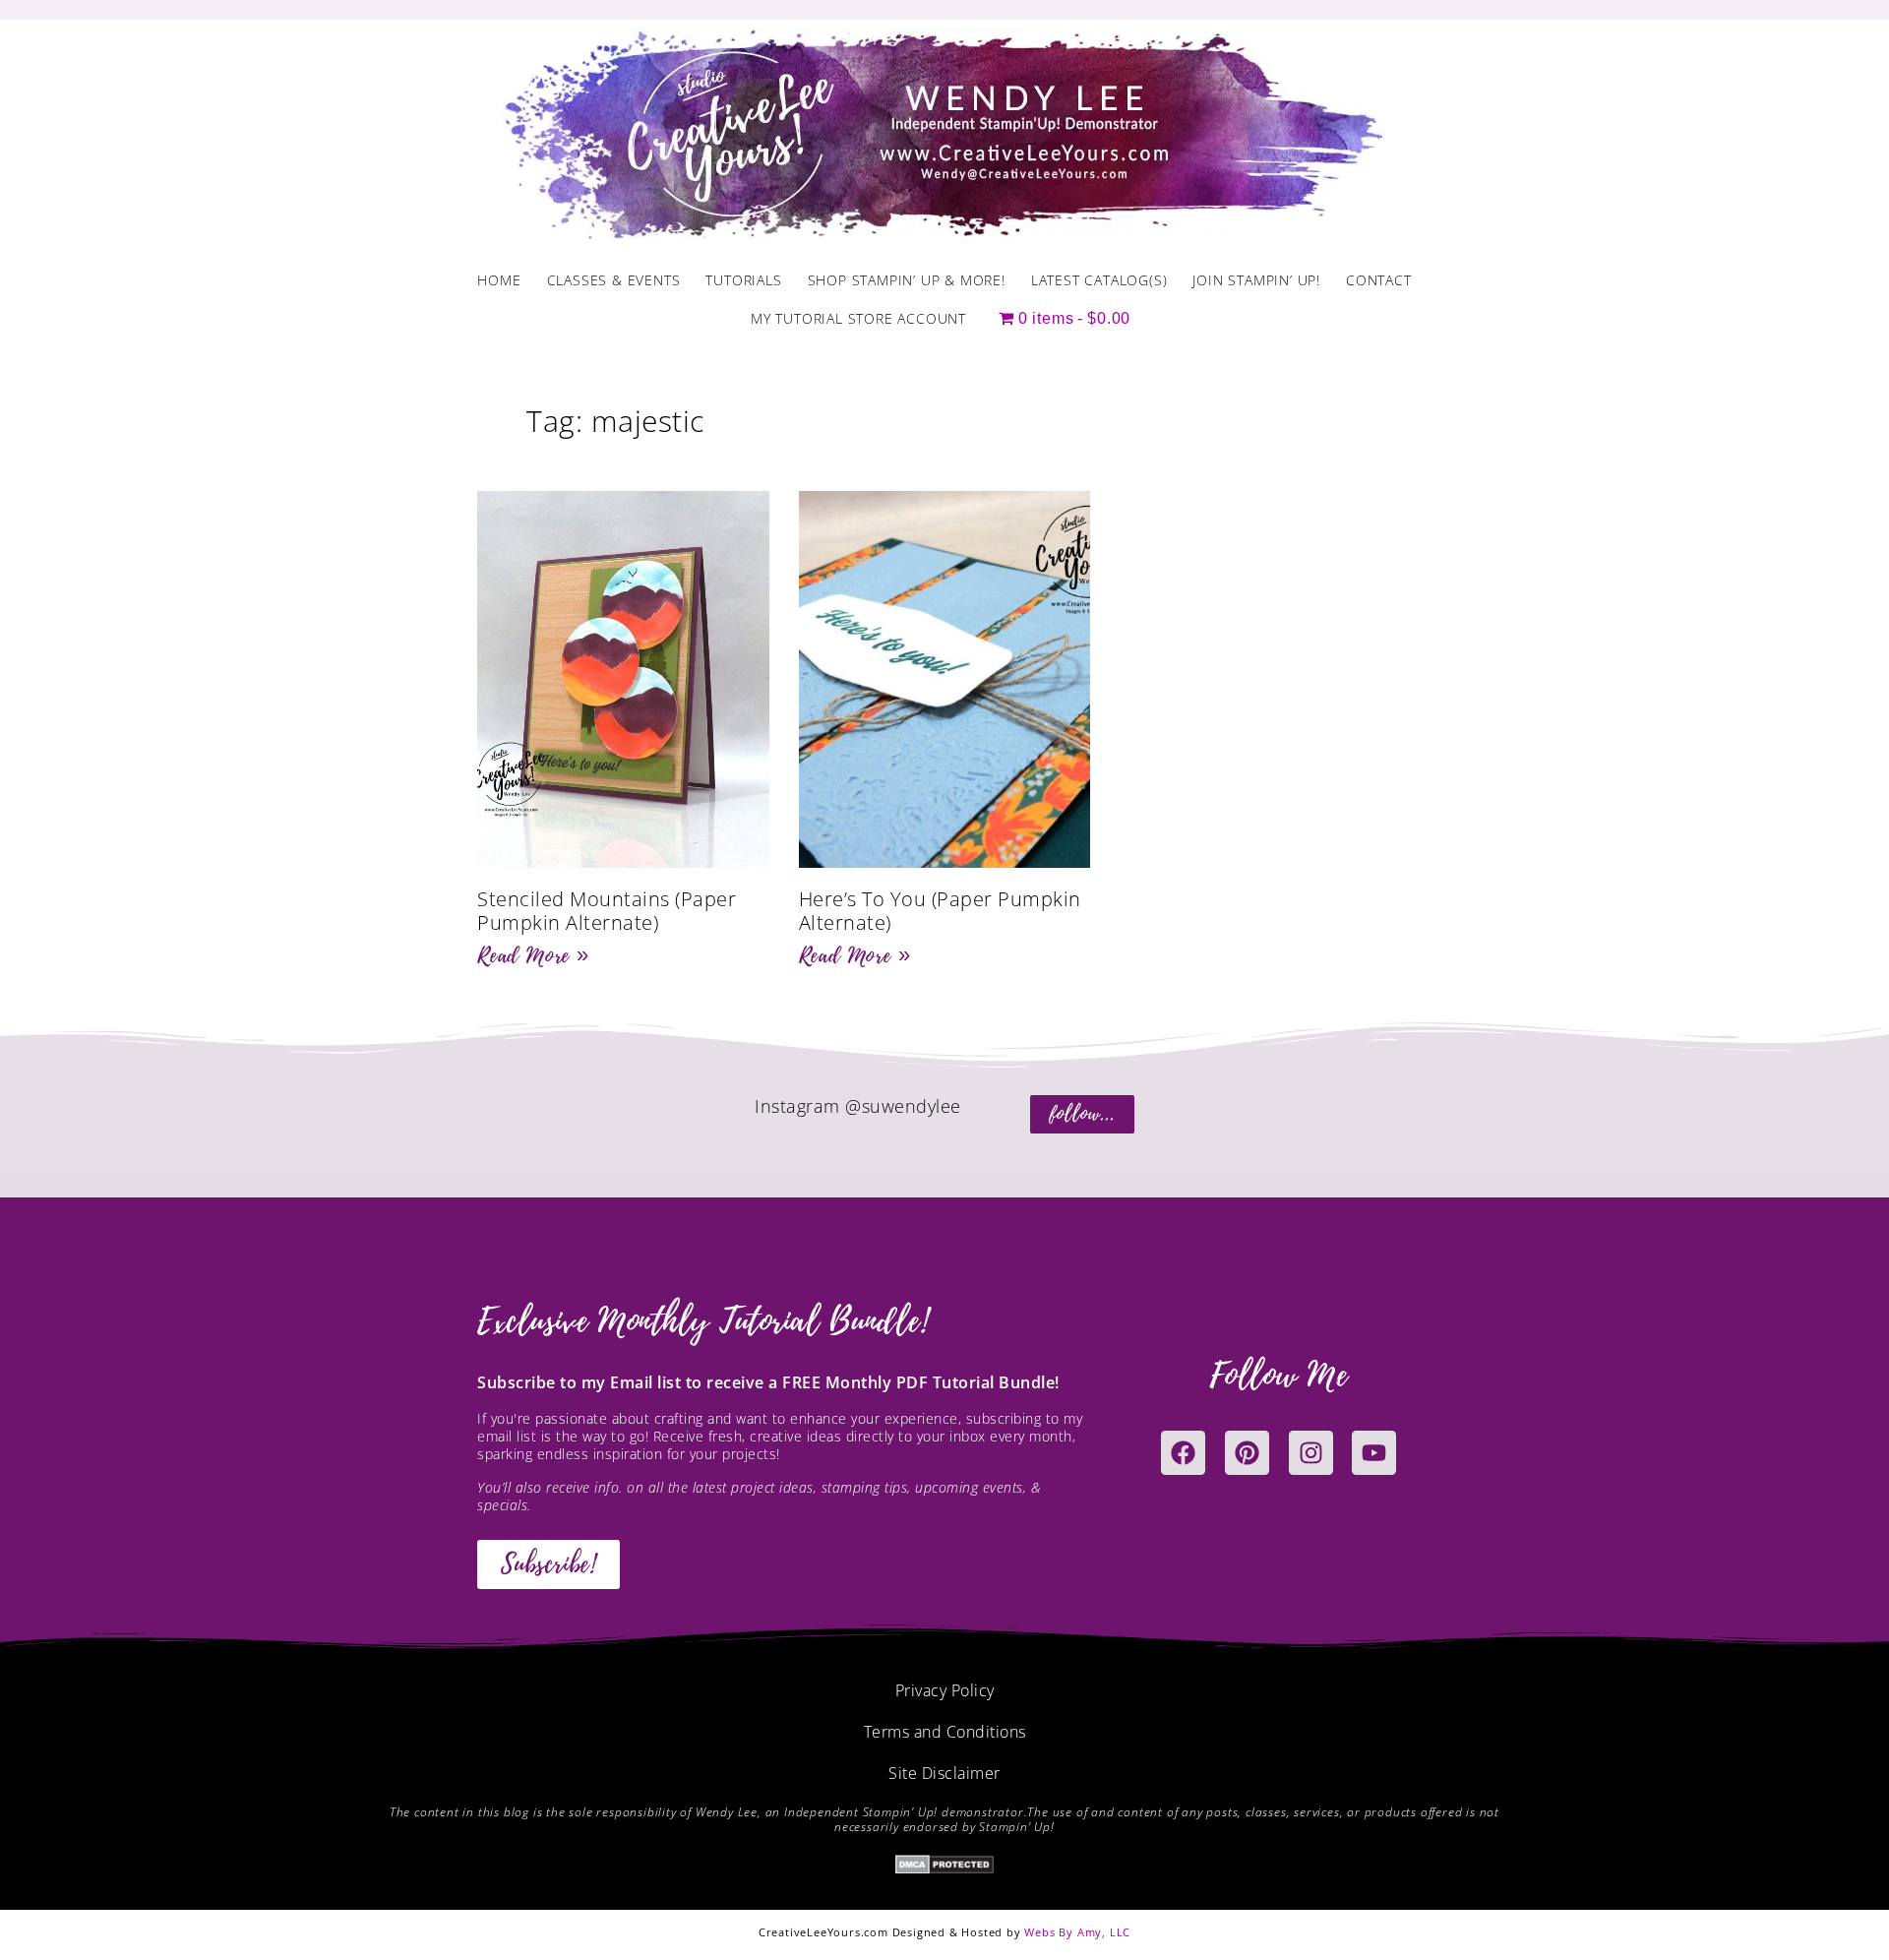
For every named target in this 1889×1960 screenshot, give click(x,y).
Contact (1379, 280)
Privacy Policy (945, 1690)
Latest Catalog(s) (1099, 280)
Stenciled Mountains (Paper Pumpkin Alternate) (607, 911)
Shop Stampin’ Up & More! (907, 280)
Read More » (533, 955)
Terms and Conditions (945, 1732)
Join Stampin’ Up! (1256, 280)
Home (499, 280)
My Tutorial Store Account (858, 318)
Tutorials (743, 280)
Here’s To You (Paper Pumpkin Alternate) (940, 911)
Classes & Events (614, 280)
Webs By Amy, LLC (1077, 1932)
